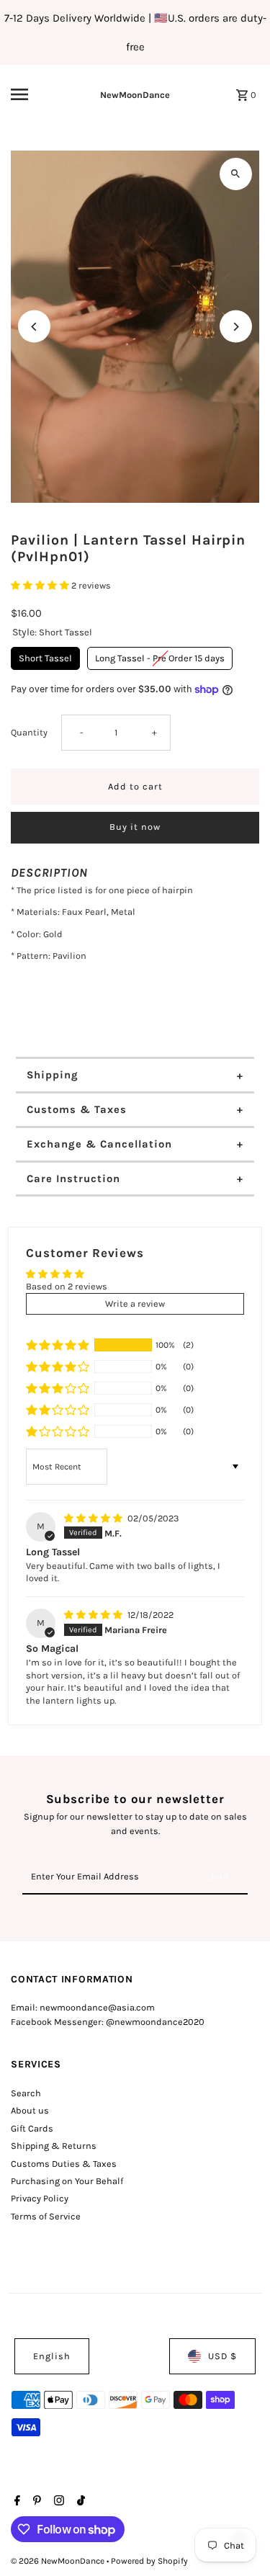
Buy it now (135, 827)
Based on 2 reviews (67, 1286)
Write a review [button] (135, 1303)
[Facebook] (15, 2502)
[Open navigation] (32, 94)
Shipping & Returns (54, 2146)
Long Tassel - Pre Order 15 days (160, 655)
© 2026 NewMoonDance (59, 2561)
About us (30, 2110)
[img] (94, 1518)
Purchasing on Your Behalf (67, 2181)
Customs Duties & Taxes (64, 2164)
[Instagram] (57, 2502)
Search (26, 2093)
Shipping (53, 1075)
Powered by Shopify (149, 2561)
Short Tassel (45, 655)
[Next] (236, 327)
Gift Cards (32, 2128)
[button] (41, 585)
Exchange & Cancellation (99, 1144)
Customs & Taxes (77, 1109)
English (52, 2356)
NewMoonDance (135, 95)
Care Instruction (73, 1179)
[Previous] (34, 327)
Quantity (29, 732)
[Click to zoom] (236, 174)
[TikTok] (79, 2502)
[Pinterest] (35, 2502)
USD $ (222, 2356)
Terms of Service (46, 2216)
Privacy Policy (40, 2198)
